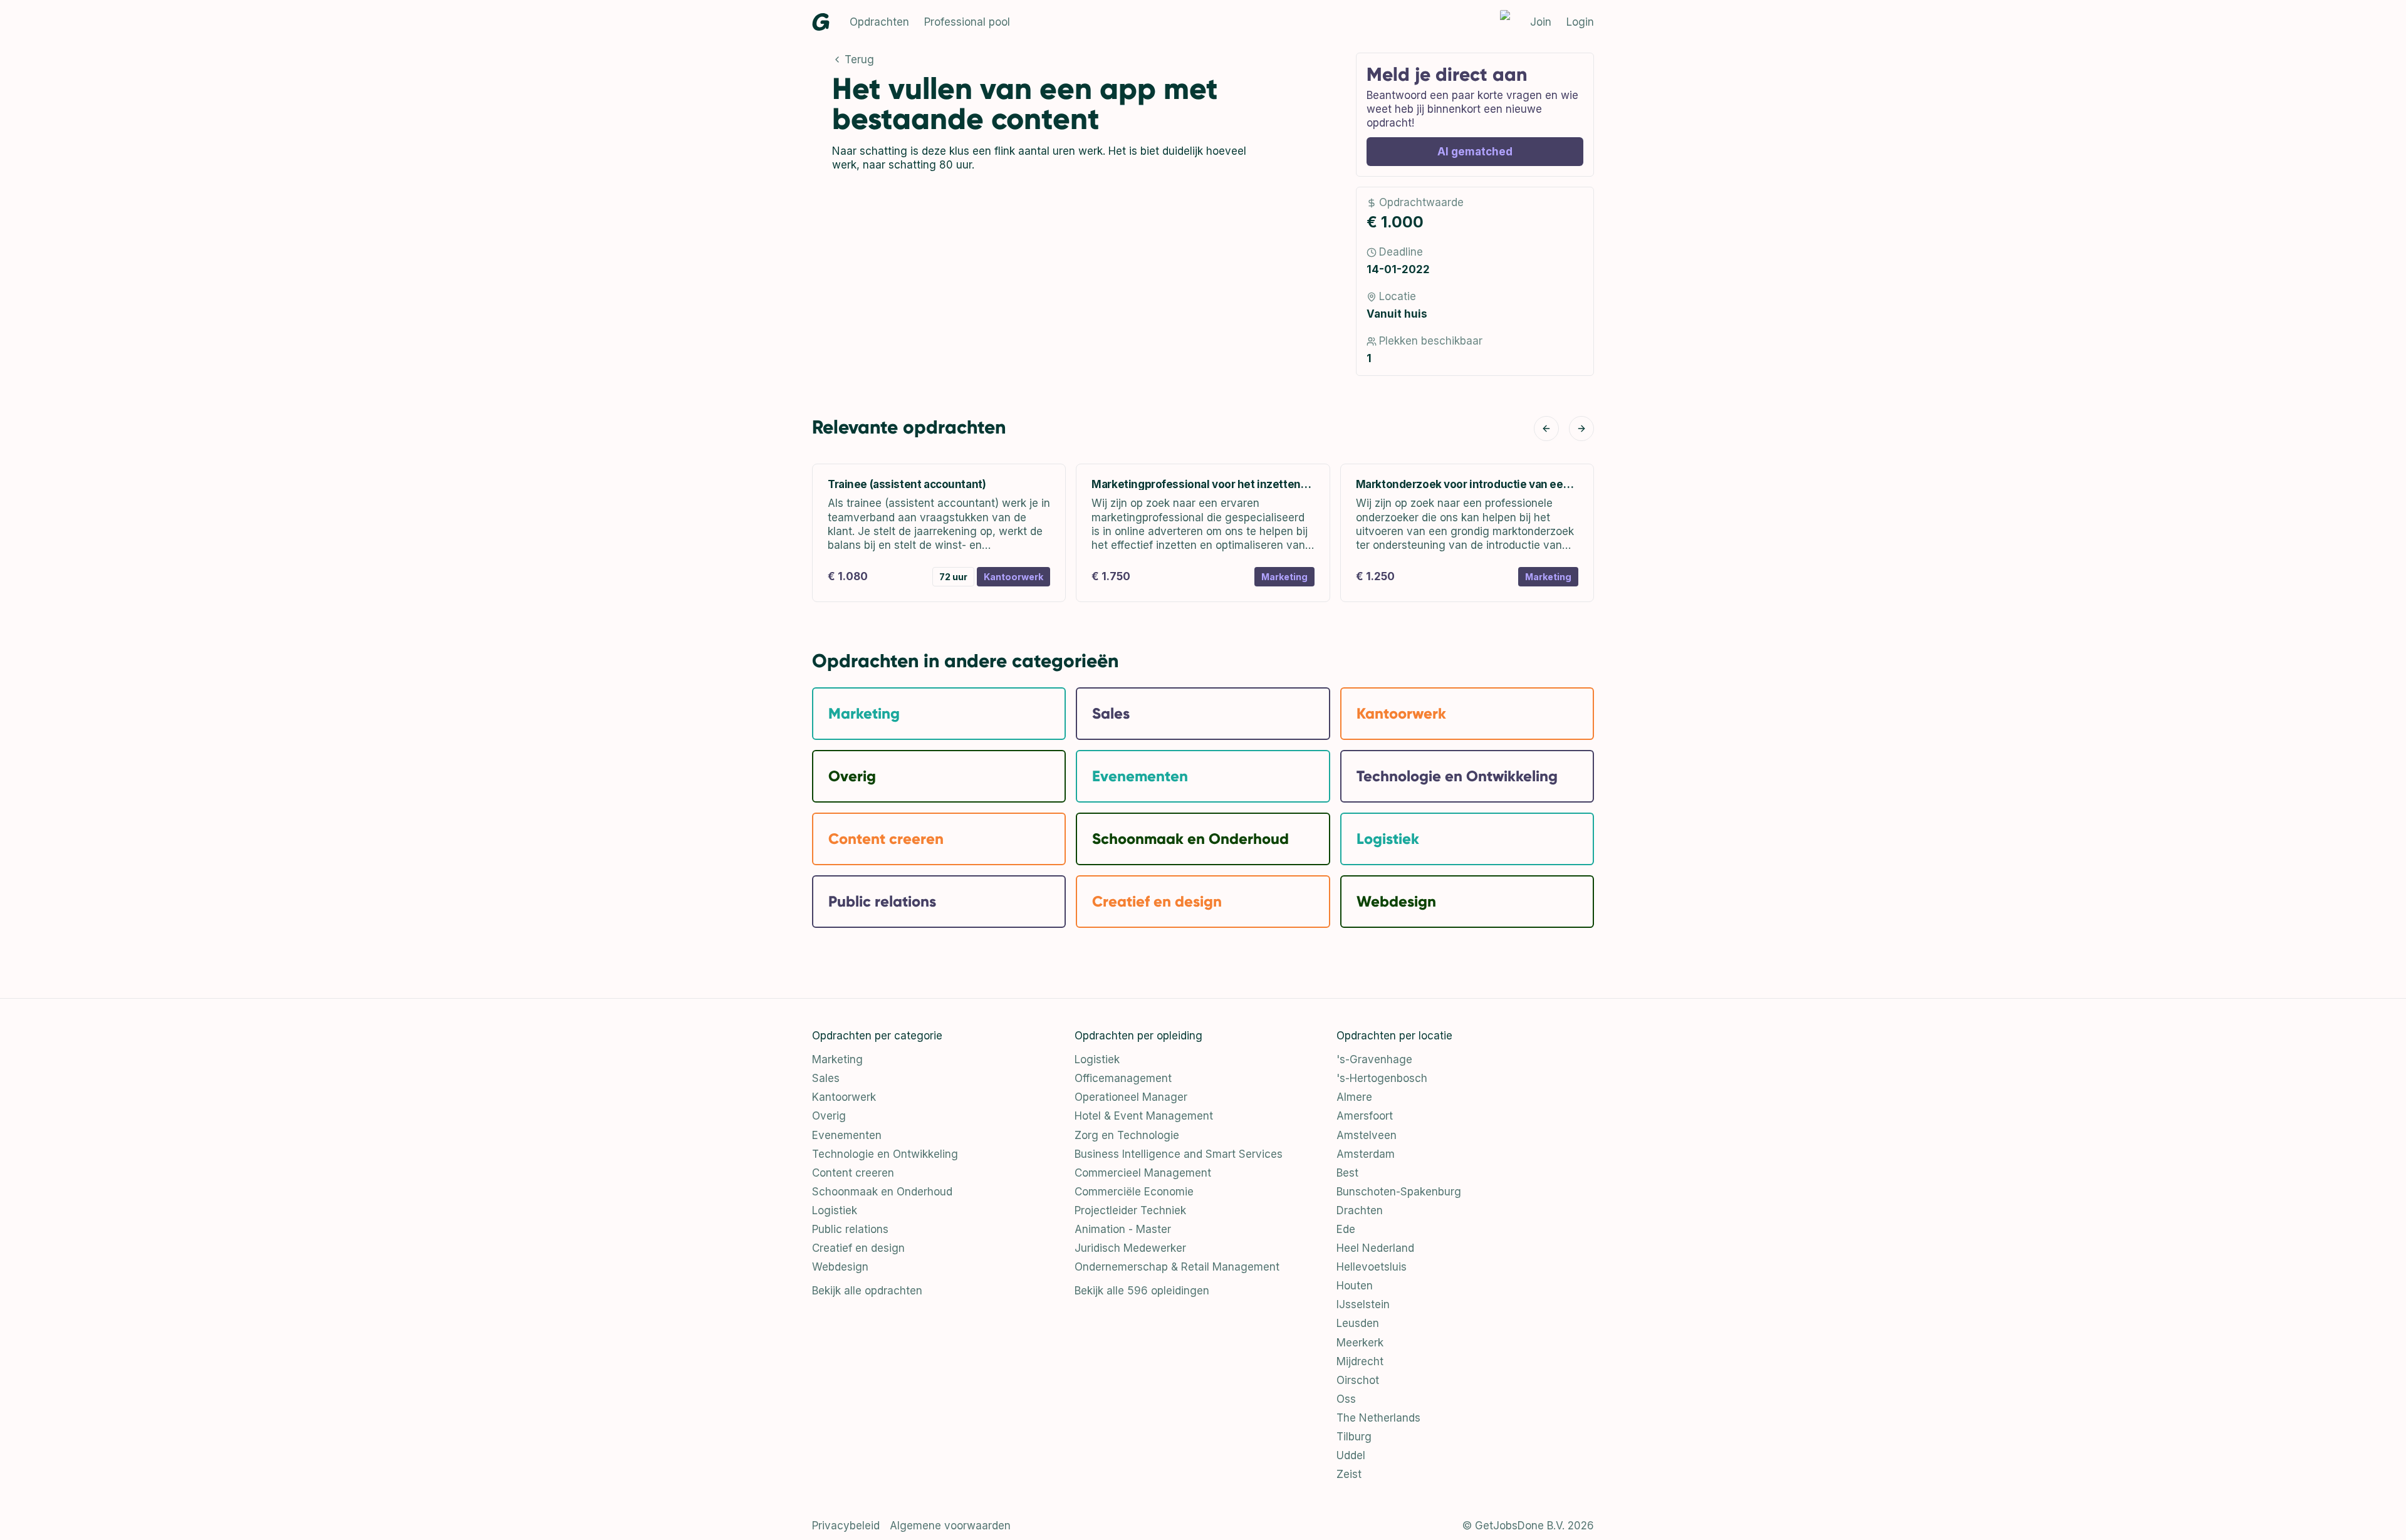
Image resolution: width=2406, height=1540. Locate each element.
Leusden (1358, 1323)
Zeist (1349, 1474)
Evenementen (847, 1135)
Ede (1346, 1229)
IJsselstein (1363, 1304)
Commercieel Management (1143, 1173)
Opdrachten (879, 22)
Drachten (1360, 1210)
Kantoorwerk (844, 1097)
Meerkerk (1360, 1343)
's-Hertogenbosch (1382, 1078)
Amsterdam (1366, 1154)
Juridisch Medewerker (1130, 1248)
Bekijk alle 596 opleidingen (1142, 1291)
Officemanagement (1123, 1078)
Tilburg (1354, 1437)
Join (1541, 22)
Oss (1346, 1399)
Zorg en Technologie (1127, 1135)
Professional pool (967, 22)
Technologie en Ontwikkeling (885, 1154)
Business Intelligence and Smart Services (1179, 1154)
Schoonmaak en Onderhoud (882, 1192)
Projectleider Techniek (1130, 1210)
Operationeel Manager (1131, 1097)
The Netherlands (1378, 1418)
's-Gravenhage (1374, 1059)
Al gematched (1475, 152)
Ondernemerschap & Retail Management (1177, 1267)
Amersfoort (1365, 1116)
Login (1580, 22)
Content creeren (853, 1173)
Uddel (1351, 1455)
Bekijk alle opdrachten (867, 1291)
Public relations (850, 1229)
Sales (826, 1078)
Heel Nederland (1375, 1248)
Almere (1354, 1097)
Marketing (837, 1059)
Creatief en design (858, 1248)
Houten (1355, 1286)
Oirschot (1358, 1380)
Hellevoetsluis (1372, 1267)
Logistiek (835, 1210)
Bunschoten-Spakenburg (1399, 1192)
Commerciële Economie (1134, 1192)
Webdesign (840, 1267)
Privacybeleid (846, 1526)
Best (1347, 1173)
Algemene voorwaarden (950, 1526)
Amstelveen (1367, 1135)
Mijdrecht (1360, 1361)
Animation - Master (1123, 1229)
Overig (829, 1116)
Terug (859, 60)
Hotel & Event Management (1144, 1116)
